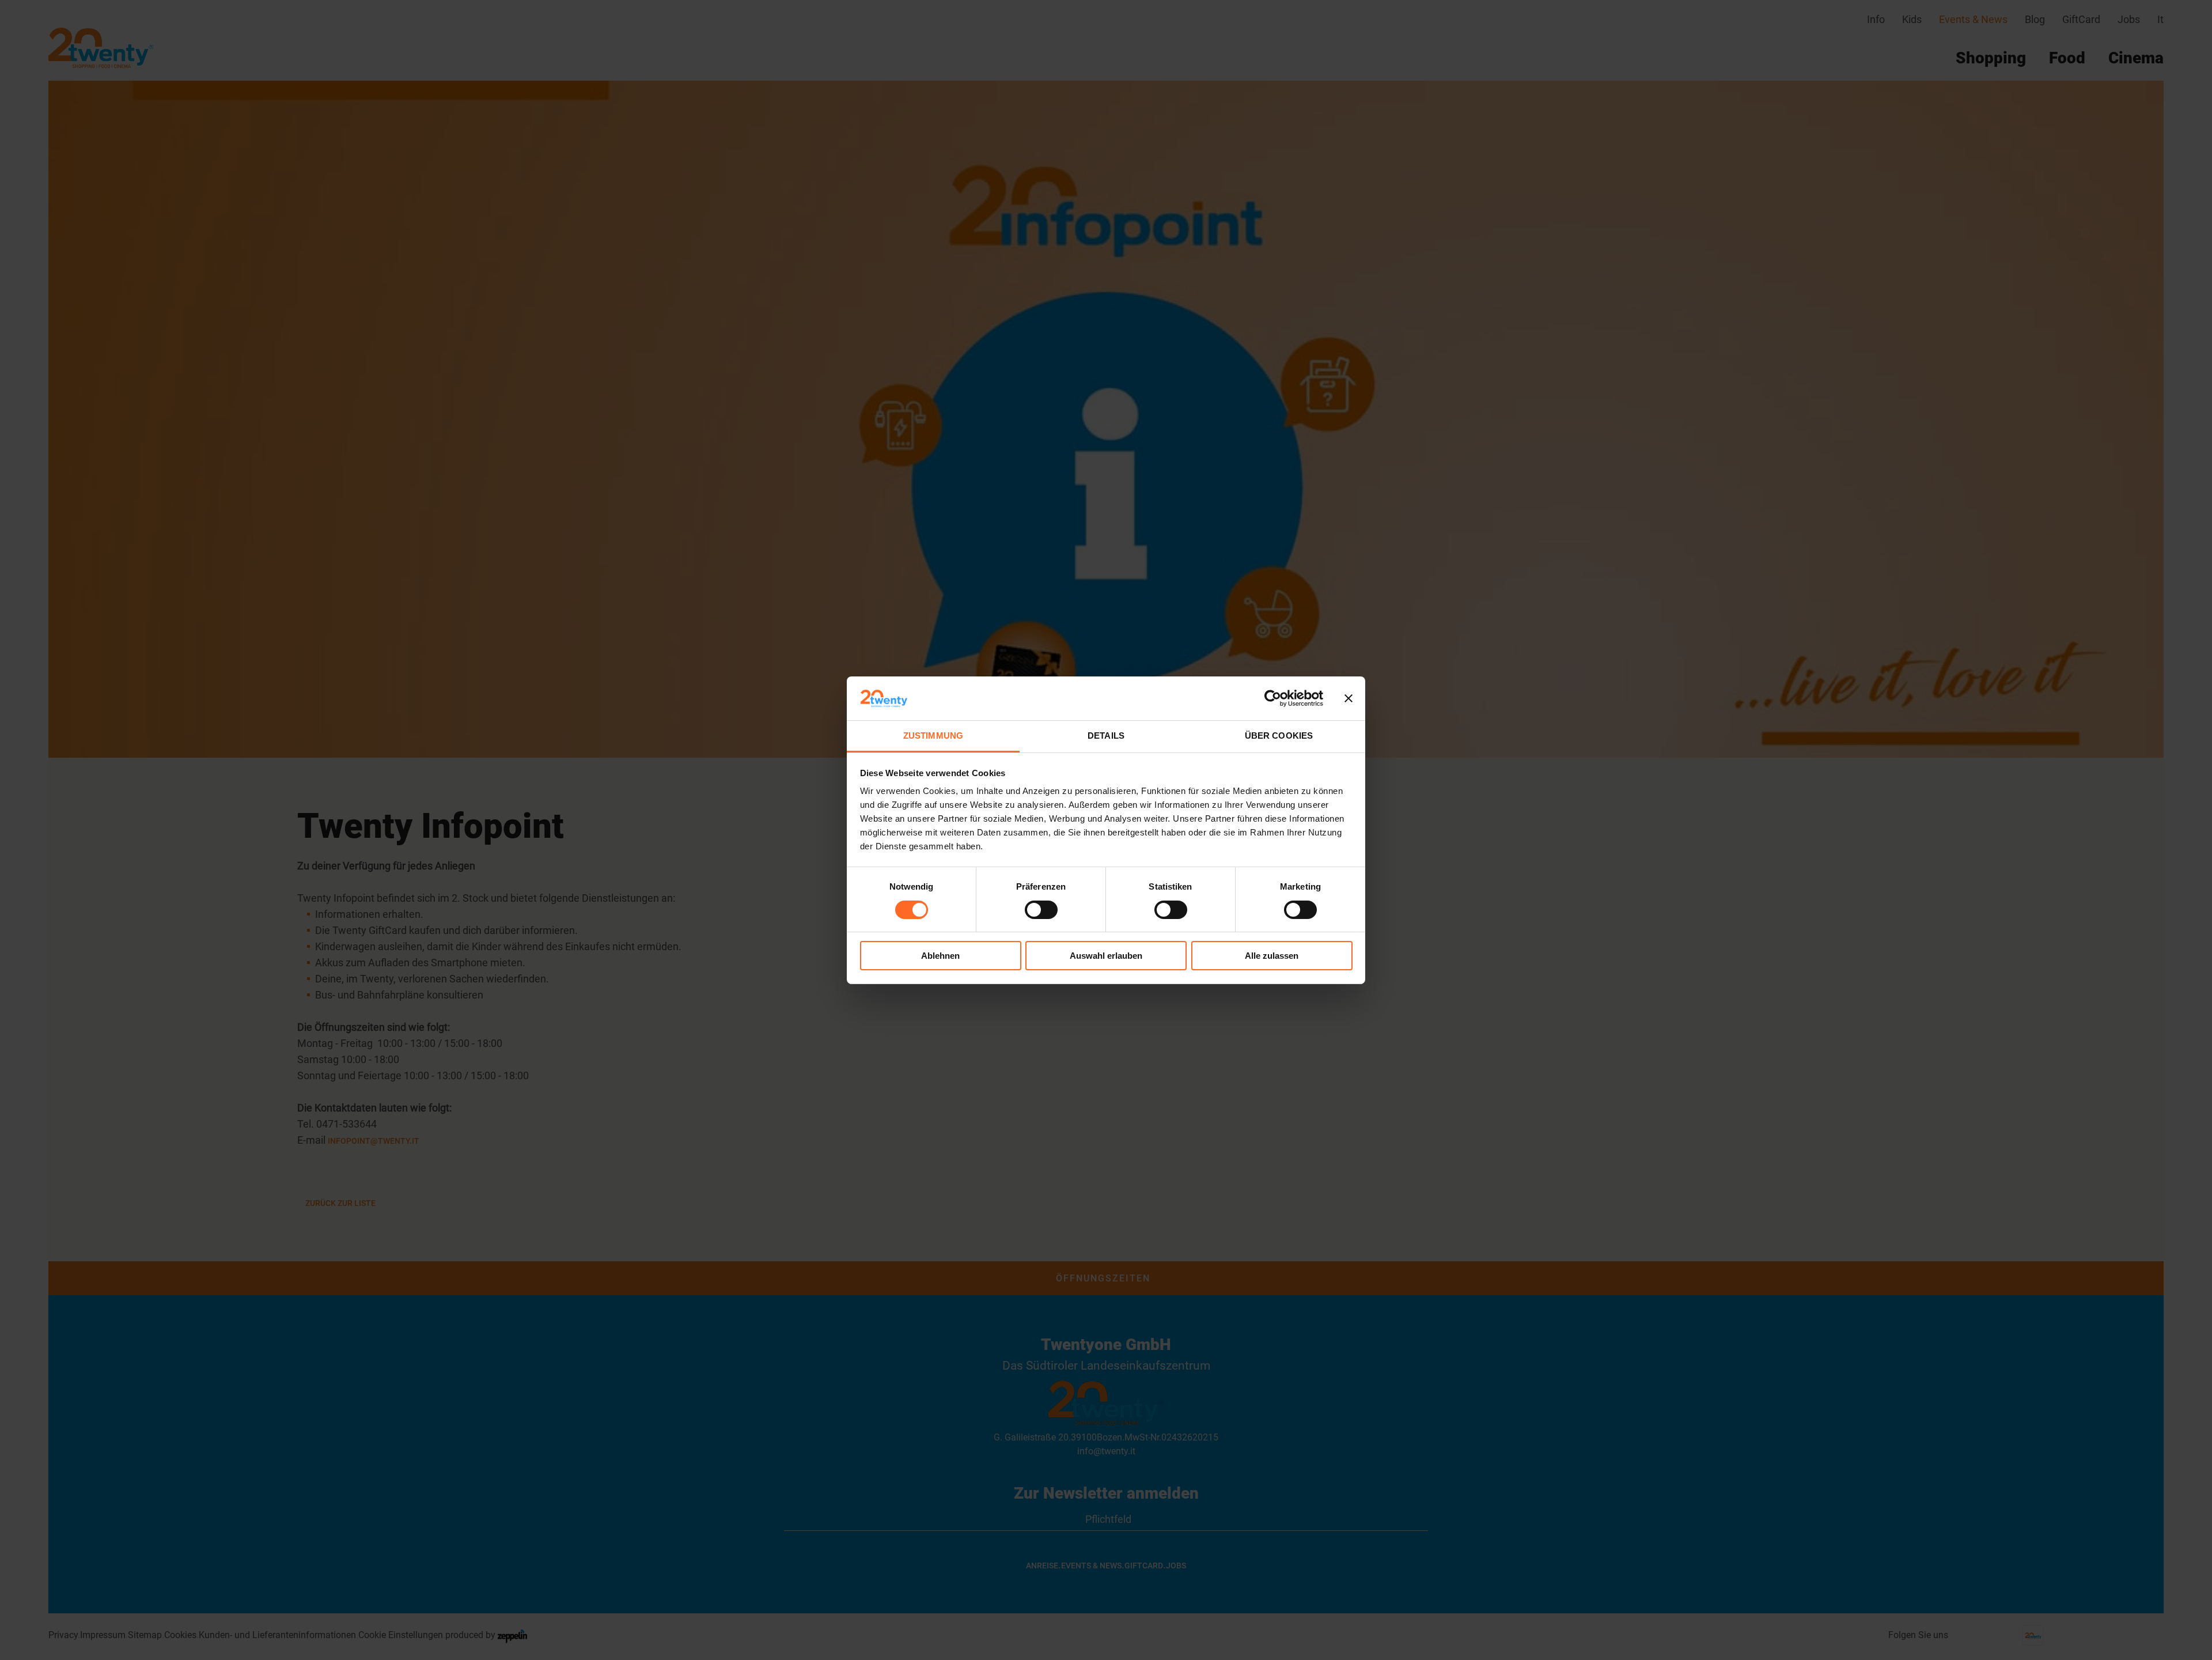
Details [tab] (1106, 736)
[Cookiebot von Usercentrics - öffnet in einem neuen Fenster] (1273, 698)
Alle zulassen (1272, 956)
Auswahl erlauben (1106, 956)
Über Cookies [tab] (1279, 736)
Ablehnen (940, 956)
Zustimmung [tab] (933, 736)
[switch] (1041, 910)
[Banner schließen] (1349, 698)
